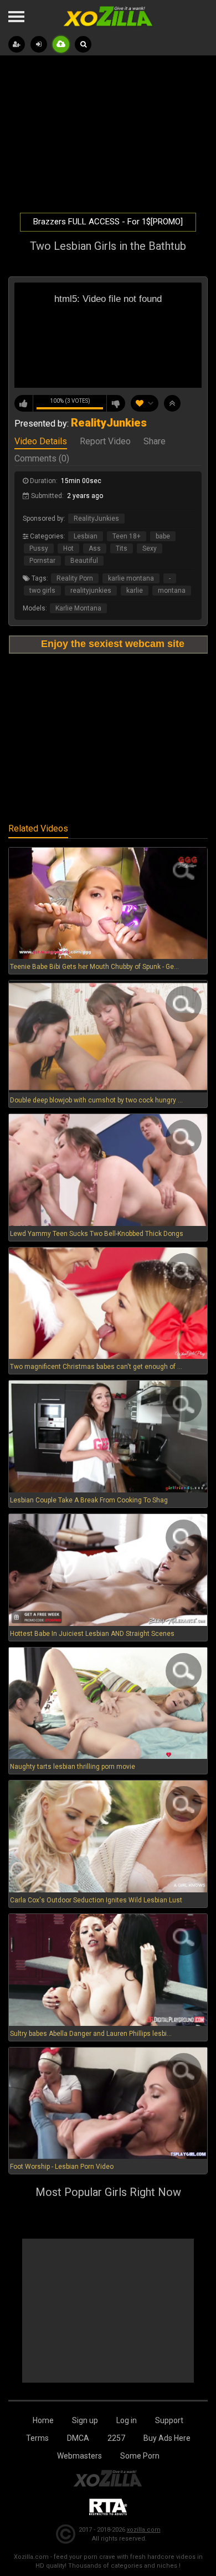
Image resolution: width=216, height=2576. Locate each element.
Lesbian (86, 536)
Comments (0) (42, 459)
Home (43, 2420)
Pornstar (42, 561)
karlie (135, 591)
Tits (122, 548)
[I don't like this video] (116, 403)
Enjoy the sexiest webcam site (113, 644)
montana (172, 591)
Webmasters (79, 2456)
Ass (95, 548)
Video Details (41, 442)
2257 (116, 2438)
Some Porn (140, 2456)
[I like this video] (24, 403)
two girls (42, 591)
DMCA (78, 2438)
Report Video (105, 442)
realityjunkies (91, 591)
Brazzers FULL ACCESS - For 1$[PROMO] (108, 222)
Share (155, 442)
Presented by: (81, 424)
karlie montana (131, 578)
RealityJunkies (96, 519)
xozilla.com (144, 2530)
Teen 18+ (127, 536)
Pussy (39, 548)
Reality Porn (75, 578)
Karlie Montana (78, 608)
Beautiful (84, 561)
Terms (37, 2438)
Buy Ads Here (167, 2438)
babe (163, 536)
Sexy (150, 548)
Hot (68, 548)
